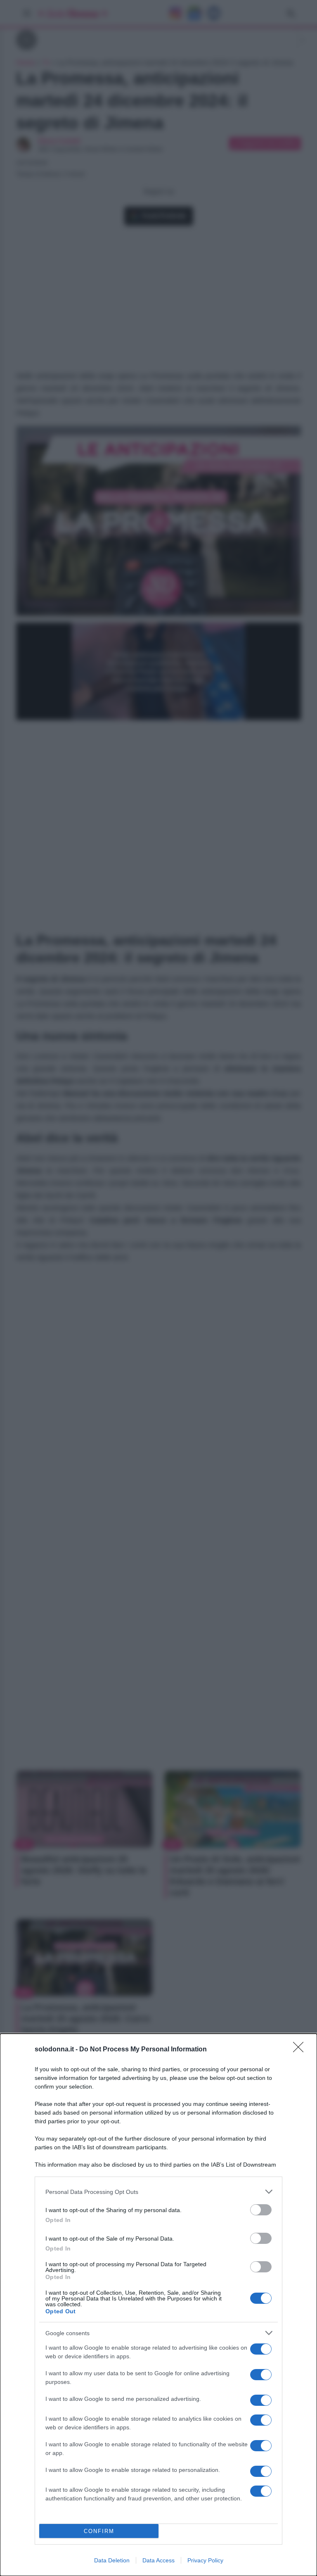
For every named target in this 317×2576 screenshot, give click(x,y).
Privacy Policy (205, 2560)
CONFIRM (99, 2531)
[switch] (261, 2210)
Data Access (158, 2560)
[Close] (301, 2050)
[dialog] (158, 2305)
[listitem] (158, 2192)
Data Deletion (112, 2560)
